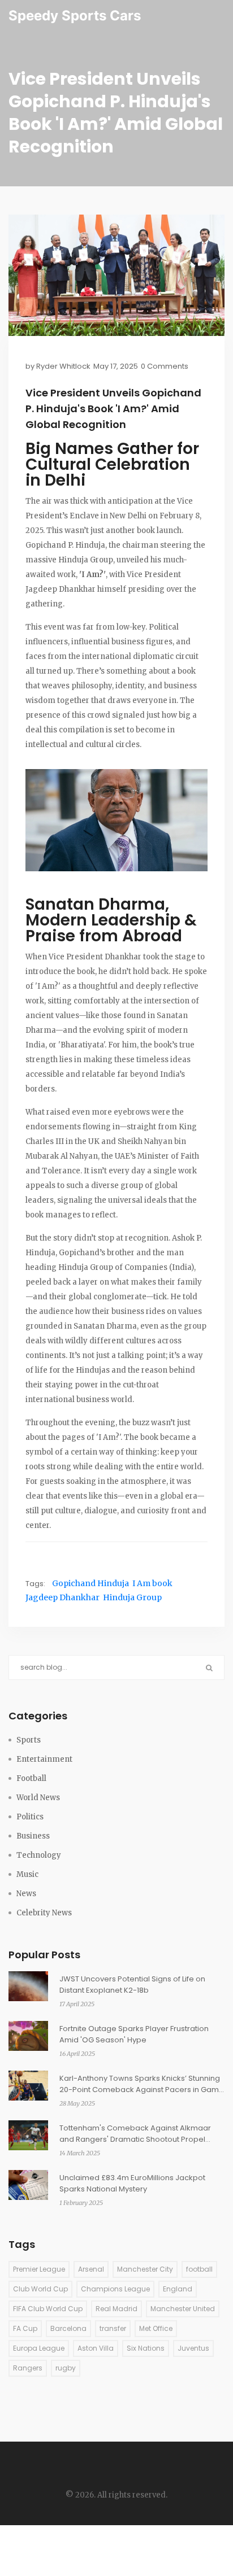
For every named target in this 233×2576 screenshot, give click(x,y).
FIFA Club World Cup (48, 2309)
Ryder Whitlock (63, 366)
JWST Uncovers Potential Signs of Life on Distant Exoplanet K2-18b (132, 1985)
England (178, 2289)
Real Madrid (116, 2309)
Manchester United (183, 2309)
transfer (113, 2328)
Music (27, 1874)
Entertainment (44, 1759)
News (26, 1894)
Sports (29, 1740)
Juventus (193, 2348)
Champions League (115, 2289)
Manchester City (145, 2269)
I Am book (152, 1583)
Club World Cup (40, 2289)
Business (33, 1836)
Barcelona (68, 2328)
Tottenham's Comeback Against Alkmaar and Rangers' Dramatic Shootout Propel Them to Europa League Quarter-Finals (135, 2134)
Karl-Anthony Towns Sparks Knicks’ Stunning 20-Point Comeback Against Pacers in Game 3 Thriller (142, 2084)
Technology (39, 1855)
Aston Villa (96, 2348)
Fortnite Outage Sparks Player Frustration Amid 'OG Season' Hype (134, 2034)
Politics (30, 1817)
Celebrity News (44, 1913)
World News (38, 1798)
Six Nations (146, 2348)
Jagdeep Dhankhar (62, 1597)
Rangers (28, 2368)
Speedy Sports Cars (75, 16)
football (199, 2269)
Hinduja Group (132, 1597)
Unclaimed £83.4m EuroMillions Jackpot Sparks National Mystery (132, 2183)
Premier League (39, 2269)
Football (31, 1778)
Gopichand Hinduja (90, 1583)
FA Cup (25, 2328)
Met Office (156, 2328)
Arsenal (91, 2269)
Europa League (39, 2348)
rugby (66, 2368)
